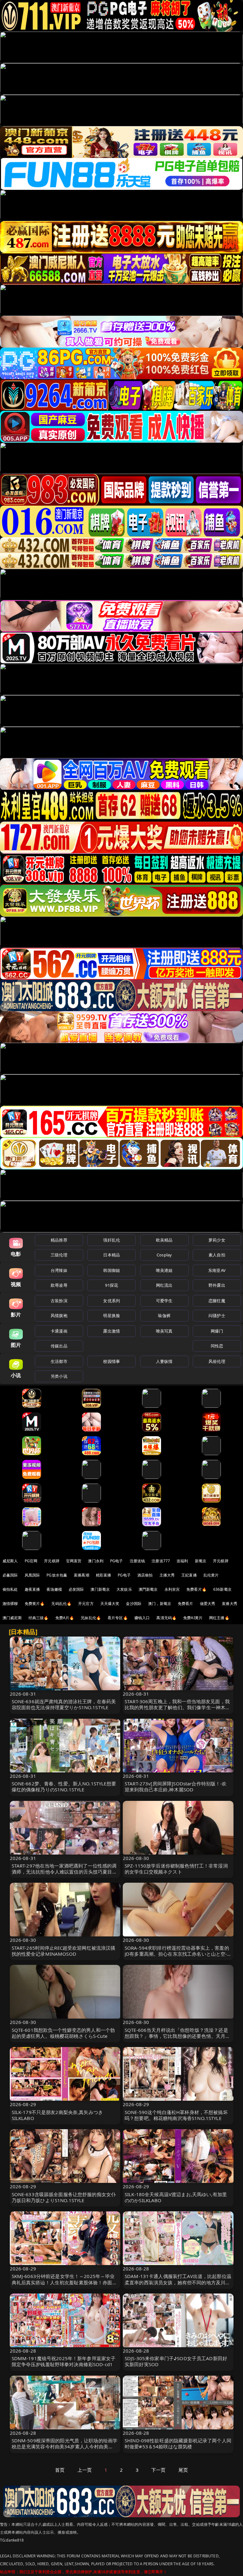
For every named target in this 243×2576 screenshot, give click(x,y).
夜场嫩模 (54, 1589)
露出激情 (112, 1331)
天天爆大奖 (110, 1604)
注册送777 (161, 1561)
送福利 (182, 1561)
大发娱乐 (124, 1589)
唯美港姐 (164, 1270)
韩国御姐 (112, 1270)
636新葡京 (222, 1589)
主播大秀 (167, 1575)
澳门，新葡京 (160, 1604)
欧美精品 (164, 1240)
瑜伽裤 (164, 1315)
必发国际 (76, 1589)
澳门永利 (96, 1561)
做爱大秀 (208, 1604)
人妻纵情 (164, 1361)
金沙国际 (134, 1604)
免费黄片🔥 (35, 1604)
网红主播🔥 (219, 1618)
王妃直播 (189, 1575)
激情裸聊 (10, 1604)
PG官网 (31, 1561)
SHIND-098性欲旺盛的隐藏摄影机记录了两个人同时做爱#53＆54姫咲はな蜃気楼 (178, 2443)
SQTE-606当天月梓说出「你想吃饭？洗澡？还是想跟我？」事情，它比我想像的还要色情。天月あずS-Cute (177, 2036)
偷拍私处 (10, 1589)
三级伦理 (59, 1255)
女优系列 (112, 1301)
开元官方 (86, 1604)
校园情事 (112, 1361)
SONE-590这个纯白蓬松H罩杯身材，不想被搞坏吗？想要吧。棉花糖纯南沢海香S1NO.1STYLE (176, 2115)
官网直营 (74, 1561)
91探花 (112, 1285)
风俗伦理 (217, 1361)
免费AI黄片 (193, 1618)
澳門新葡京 (148, 1589)
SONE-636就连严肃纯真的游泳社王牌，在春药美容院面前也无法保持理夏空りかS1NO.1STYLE (64, 1704)
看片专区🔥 (118, 1618)
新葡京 (201, 1561)
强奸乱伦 (112, 1240)
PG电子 (117, 1561)
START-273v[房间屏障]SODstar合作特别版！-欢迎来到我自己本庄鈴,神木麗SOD (176, 1786)
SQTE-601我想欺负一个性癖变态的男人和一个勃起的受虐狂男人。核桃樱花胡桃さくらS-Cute (63, 2033)
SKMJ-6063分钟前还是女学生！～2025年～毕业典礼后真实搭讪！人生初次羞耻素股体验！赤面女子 (64, 2282)
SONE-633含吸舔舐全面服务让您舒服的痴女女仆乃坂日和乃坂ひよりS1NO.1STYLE (64, 2197)
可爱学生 (164, 1301)
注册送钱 (137, 1561)
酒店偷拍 (145, 1575)
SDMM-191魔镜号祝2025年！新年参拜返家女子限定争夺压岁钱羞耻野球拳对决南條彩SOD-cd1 (64, 2361)
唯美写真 (164, 1331)
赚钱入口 (142, 1618)
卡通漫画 (59, 1331)
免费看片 (186, 1604)
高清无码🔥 (166, 1618)
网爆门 (217, 1331)
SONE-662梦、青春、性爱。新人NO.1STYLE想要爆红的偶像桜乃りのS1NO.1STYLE (64, 1786)
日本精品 (112, 1255)
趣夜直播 (32, 1589)
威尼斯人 (10, 1561)
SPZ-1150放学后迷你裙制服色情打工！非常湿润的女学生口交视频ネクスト (176, 1869)
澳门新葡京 (100, 1589)
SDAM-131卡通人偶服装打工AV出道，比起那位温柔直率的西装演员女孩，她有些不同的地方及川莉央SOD (178, 2282)
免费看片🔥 (196, 1589)
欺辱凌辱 (59, 1285)
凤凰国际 (32, 1575)
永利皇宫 (172, 1589)
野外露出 (217, 1285)
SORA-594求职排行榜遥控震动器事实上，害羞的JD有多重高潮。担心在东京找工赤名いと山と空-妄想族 (177, 1954)
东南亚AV (217, 1270)
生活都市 (59, 1361)
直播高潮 (81, 1575)
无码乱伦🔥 (61, 1604)
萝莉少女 (217, 1240)
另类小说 (59, 1376)
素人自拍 (217, 1255)
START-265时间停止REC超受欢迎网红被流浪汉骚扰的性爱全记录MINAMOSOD (64, 1951)
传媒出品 (59, 1346)
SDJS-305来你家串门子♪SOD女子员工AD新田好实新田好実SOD (176, 2361)
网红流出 (164, 1285)
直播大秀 (230, 1604)
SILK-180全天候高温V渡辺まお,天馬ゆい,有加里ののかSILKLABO (176, 2197)
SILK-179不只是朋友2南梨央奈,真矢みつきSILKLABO (57, 2115)
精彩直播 (104, 1575)
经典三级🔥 (39, 1618)
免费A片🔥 (65, 1618)
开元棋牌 (52, 1561)
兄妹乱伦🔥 (91, 1618)
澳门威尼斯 (12, 1618)
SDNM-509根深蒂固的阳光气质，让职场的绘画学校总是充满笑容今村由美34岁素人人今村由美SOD (65, 2446)
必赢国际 (10, 1575)
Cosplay (164, 1255)
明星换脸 (112, 1315)
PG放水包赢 (57, 1575)
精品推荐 (59, 1240)
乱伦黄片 (211, 1575)
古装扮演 (59, 1301)
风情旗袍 (59, 1315)
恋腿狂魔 (217, 1301)
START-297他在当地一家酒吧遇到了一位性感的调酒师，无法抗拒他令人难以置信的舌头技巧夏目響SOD (64, 1872)
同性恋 (217, 1346)
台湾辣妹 (59, 1270)
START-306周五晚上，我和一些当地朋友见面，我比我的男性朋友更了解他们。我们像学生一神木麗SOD (177, 1707)
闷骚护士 (217, 1315)
